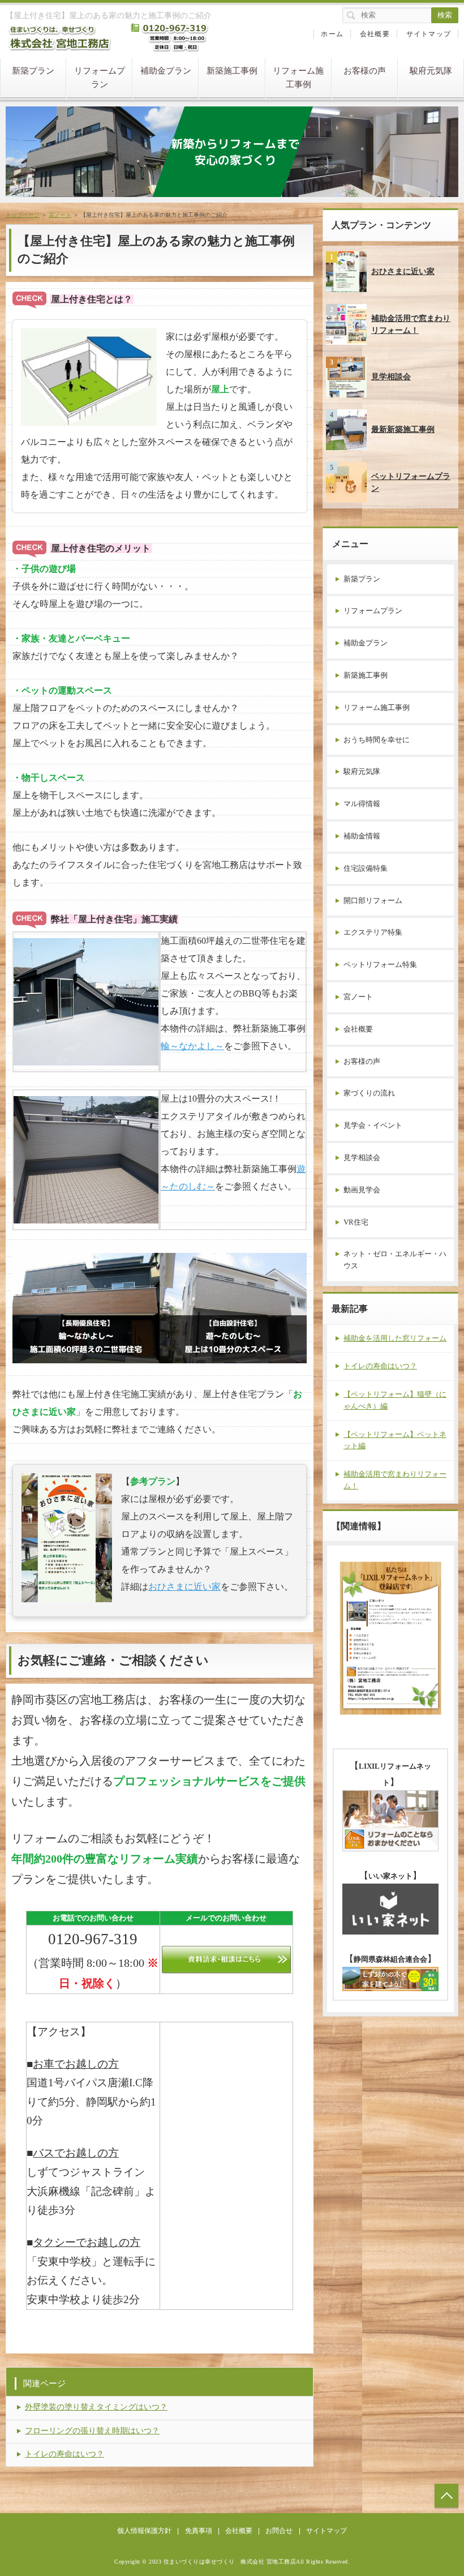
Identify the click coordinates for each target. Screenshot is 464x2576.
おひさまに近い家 (184, 1587)
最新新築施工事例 (403, 429)
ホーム (332, 34)
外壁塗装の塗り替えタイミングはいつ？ (96, 2407)
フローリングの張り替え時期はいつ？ (92, 2431)
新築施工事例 (232, 71)
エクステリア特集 (373, 932)
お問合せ (279, 2531)
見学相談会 (391, 377)
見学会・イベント (373, 1125)
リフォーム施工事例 (298, 78)
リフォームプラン (100, 78)
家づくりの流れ (369, 1093)
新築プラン (33, 71)
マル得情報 (362, 804)
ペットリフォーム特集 (380, 964)
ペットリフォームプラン (411, 482)
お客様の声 (365, 71)
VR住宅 (356, 1222)
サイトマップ (429, 34)
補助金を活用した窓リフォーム (395, 1338)
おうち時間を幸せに (377, 740)
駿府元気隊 (431, 71)
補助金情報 (362, 836)
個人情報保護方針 (144, 2531)
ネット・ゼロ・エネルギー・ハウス (395, 1260)
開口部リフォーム (373, 900)
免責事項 (199, 2531)
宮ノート (358, 997)
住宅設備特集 (366, 868)
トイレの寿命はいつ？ (65, 2454)
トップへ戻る (446, 2496)
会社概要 (375, 34)
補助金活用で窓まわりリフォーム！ (411, 324)
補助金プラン (166, 71)
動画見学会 (362, 1190)
